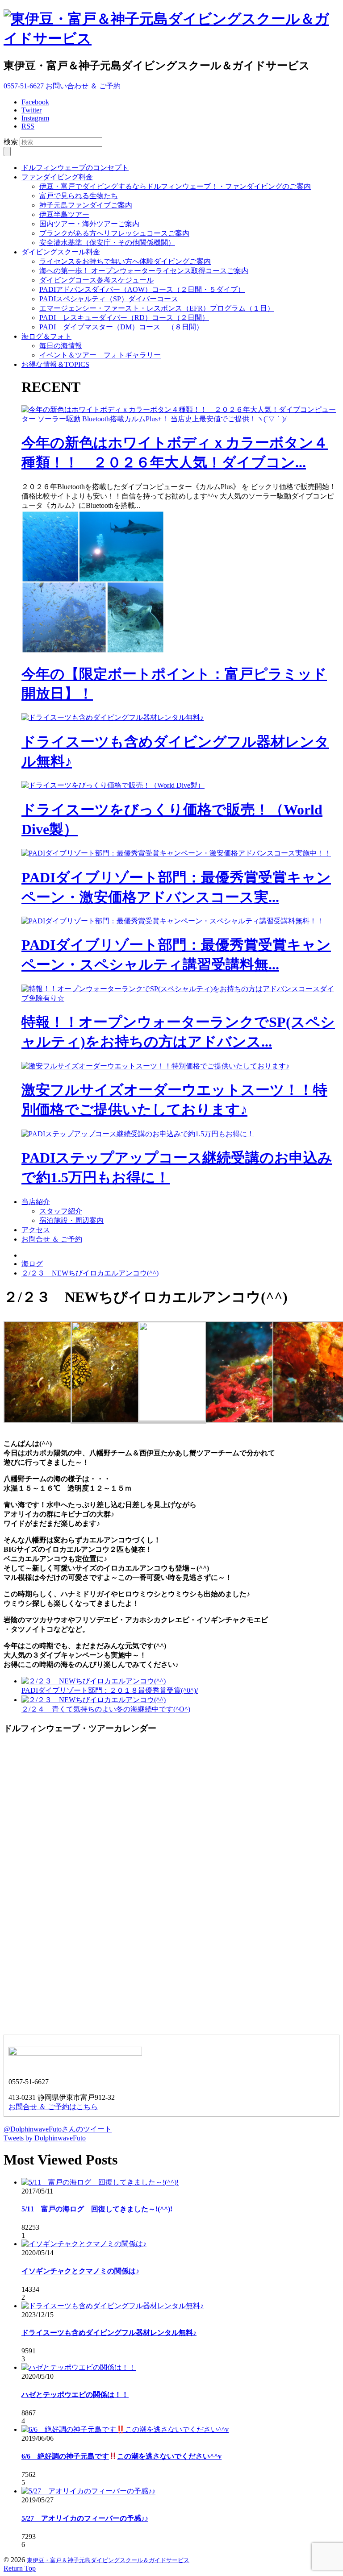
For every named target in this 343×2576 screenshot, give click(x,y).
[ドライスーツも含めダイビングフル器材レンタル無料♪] (113, 717)
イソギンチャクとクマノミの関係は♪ (80, 2271)
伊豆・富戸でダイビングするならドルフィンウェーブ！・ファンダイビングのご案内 (175, 186)
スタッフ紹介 (61, 1211)
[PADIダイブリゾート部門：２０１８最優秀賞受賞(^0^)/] (94, 1681)
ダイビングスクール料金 (61, 252)
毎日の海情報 (61, 346)
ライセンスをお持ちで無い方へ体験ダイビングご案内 (125, 261)
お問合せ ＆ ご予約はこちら (53, 2107)
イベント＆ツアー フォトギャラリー (100, 355)
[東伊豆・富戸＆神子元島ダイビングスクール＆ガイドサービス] (171, 38)
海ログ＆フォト (46, 336)
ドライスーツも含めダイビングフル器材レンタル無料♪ (109, 2333)
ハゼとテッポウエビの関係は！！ (75, 2395)
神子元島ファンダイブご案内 (86, 205)
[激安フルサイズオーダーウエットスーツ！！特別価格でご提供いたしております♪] (155, 1066)
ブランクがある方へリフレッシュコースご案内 (114, 233)
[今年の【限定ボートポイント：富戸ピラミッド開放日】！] (93, 651)
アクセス (36, 1230)
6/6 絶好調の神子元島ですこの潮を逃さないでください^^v (121, 2456)
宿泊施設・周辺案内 (71, 1220)
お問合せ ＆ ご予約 (52, 1239)
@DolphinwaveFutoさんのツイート (58, 2129)
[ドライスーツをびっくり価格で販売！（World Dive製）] (113, 785)
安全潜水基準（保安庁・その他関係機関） (107, 243)
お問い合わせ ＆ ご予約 (83, 86)
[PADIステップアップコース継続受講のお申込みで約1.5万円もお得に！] (138, 1134)
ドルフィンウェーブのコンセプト (75, 168)
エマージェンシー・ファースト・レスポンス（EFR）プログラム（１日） (157, 308)
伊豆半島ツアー (64, 214)
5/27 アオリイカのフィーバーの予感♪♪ (85, 2518)
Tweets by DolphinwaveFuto (45, 2138)
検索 (11, 142)
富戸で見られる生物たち (79, 196)
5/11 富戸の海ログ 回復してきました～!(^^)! (97, 2209)
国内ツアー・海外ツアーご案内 (89, 224)
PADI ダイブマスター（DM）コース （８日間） (121, 327)
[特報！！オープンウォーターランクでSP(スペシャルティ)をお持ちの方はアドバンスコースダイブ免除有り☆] (180, 998)
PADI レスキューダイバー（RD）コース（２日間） (124, 318)
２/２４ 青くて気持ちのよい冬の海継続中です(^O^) (106, 1709)
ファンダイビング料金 (57, 177)
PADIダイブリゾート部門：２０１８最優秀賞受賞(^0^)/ (110, 1690)
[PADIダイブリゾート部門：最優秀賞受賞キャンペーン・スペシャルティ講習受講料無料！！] (173, 921)
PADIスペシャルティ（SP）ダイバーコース (109, 299)
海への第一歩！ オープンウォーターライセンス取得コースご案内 (144, 271)
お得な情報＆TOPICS (55, 364)
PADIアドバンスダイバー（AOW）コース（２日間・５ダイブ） (142, 289)
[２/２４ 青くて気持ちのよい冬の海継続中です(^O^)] (94, 1700)
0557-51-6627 (24, 86)
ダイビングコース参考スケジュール (96, 280)
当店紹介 (36, 1202)
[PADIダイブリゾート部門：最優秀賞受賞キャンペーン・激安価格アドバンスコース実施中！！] (176, 853)
